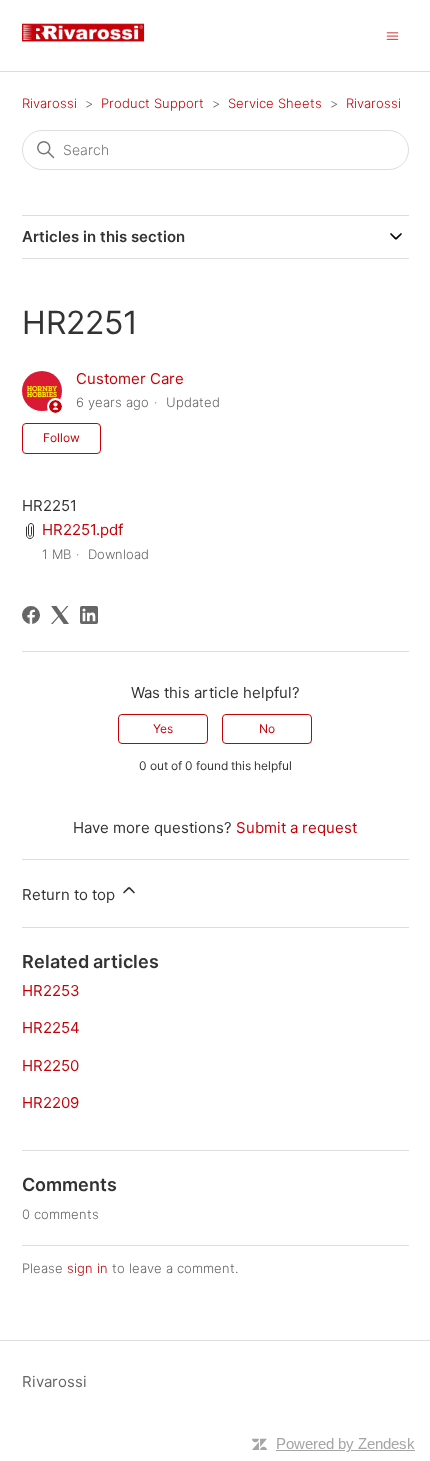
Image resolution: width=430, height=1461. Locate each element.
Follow (61, 437)
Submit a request (296, 827)
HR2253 (51, 990)
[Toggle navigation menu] (392, 34)
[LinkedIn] (89, 615)
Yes (163, 728)
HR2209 (50, 1102)
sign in (87, 1268)
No (267, 728)
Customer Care (130, 378)
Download (118, 554)
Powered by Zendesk (345, 1443)
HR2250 (50, 1065)
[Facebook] (31, 615)
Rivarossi (49, 103)
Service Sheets (275, 103)
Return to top (70, 894)
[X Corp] (60, 615)
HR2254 (51, 1027)
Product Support (152, 103)
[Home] (91, 45)
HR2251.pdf (82, 529)
